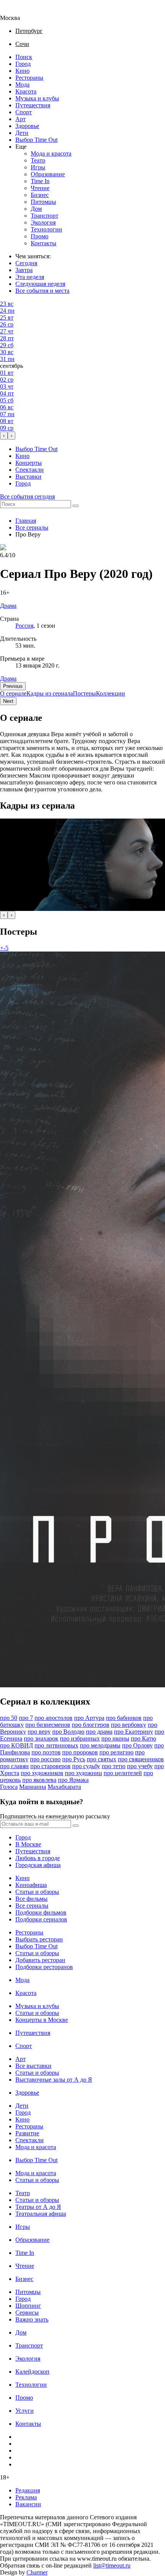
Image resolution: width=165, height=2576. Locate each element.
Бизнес (40, 195)
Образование (48, 174)
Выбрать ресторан (39, 1939)
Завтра (24, 270)
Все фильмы (31, 1899)
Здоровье (27, 126)
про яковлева (39, 1780)
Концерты (29, 463)
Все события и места (42, 291)
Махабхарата (64, 1787)
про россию (45, 1759)
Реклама (26, 2497)
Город (23, 64)
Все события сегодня (27, 496)
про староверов (50, 1766)
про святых (101, 1759)
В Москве (28, 1844)
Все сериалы (32, 528)
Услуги (25, 2411)
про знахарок (41, 1738)
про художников (42, 1773)
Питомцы (43, 202)
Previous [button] (13, 686)
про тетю (114, 1766)
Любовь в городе (38, 1858)
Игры (38, 167)
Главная (26, 521)
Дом (36, 209)
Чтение (40, 188)
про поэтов (46, 1752)
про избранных (80, 1738)
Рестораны (29, 78)
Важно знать (32, 2319)
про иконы (115, 1738)
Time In (40, 181)
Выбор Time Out (36, 140)
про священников (141, 1759)
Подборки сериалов (41, 1919)
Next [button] (8, 701)
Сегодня (26, 263)
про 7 (26, 1718)
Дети (22, 133)
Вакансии (28, 2504)
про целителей (123, 1773)
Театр (38, 160)
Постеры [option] (84, 693)
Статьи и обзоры (37, 1892)
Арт (21, 119)
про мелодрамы (100, 1745)
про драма (99, 1732)
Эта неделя (30, 277)
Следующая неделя (40, 284)
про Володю (68, 1732)
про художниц (83, 1773)
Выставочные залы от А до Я (54, 2080)
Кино (22, 71)
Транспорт (45, 216)
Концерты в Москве (42, 2020)
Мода (22, 84)
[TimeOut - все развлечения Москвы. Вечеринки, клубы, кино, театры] (17, 11)
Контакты (44, 243)
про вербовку (129, 1725)
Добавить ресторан (40, 1960)
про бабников (124, 1718)
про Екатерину (134, 1732)
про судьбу (86, 1766)
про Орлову (137, 1745)
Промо (40, 236)
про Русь (74, 1759)
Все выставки (33, 2066)
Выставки (28, 477)
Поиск (24, 57)
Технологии (46, 229)
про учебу (140, 1766)
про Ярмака (73, 1780)
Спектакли (30, 470)
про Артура (89, 1718)
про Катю (144, 1738)
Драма (8, 678)
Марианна (33, 1787)
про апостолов (54, 1718)
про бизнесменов (48, 1725)
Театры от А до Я (38, 2207)
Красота (26, 91)
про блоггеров (91, 1725)
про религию (116, 1752)
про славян (14, 1766)
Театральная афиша (41, 2214)
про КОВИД (16, 1745)
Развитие (27, 2133)
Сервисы (27, 2313)
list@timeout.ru (112, 2565)
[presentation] (4, 436)
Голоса (9, 1787)
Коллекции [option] (111, 693)
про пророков (80, 1752)
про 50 (9, 1718)
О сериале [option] (13, 693)
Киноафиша (31, 1885)
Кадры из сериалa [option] (50, 693)
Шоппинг (28, 2306)
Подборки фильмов (41, 1912)
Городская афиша (38, 1865)
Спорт (24, 112)
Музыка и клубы (37, 98)
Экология (43, 222)
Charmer (37, 2572)
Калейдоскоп (32, 2372)
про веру (39, 1732)
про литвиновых (56, 1745)
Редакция (28, 2490)
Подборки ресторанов (44, 1967)
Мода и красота (51, 153)
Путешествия (33, 105)
